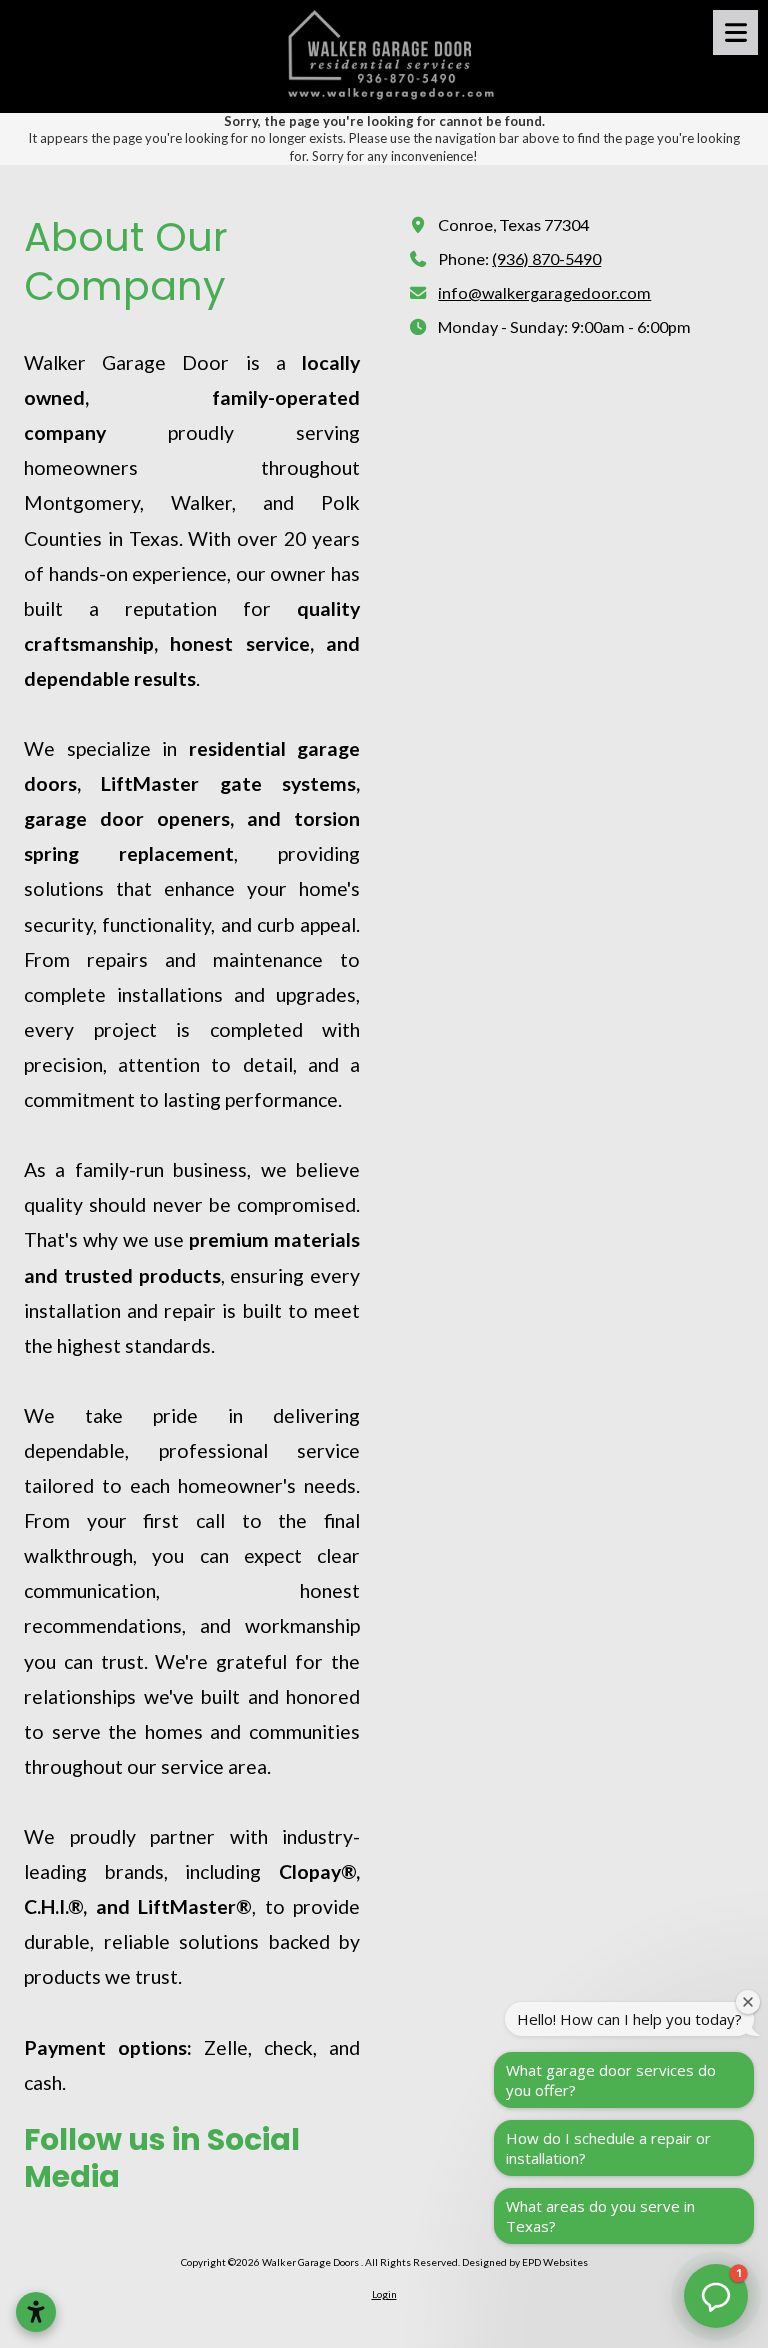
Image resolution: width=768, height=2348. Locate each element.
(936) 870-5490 (546, 258)
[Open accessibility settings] (36, 2312)
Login (384, 2294)
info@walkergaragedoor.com (544, 292)
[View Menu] (735, 32)
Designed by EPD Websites (525, 2262)
